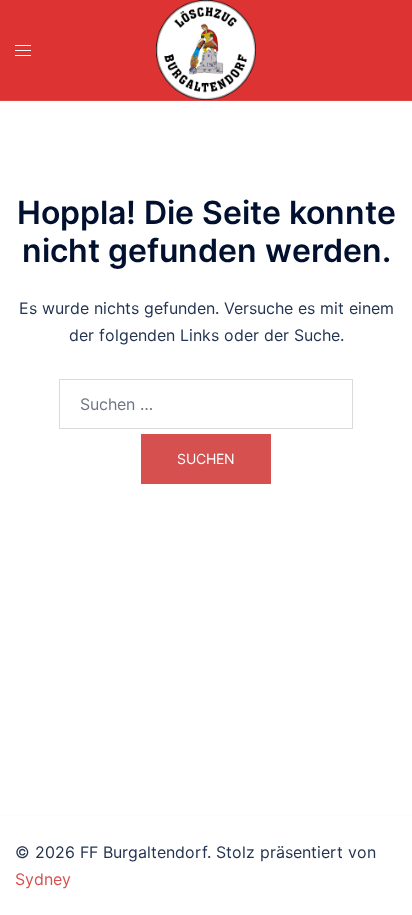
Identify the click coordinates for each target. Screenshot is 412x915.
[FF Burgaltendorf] (206, 50)
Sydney (43, 879)
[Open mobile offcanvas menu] (23, 50)
